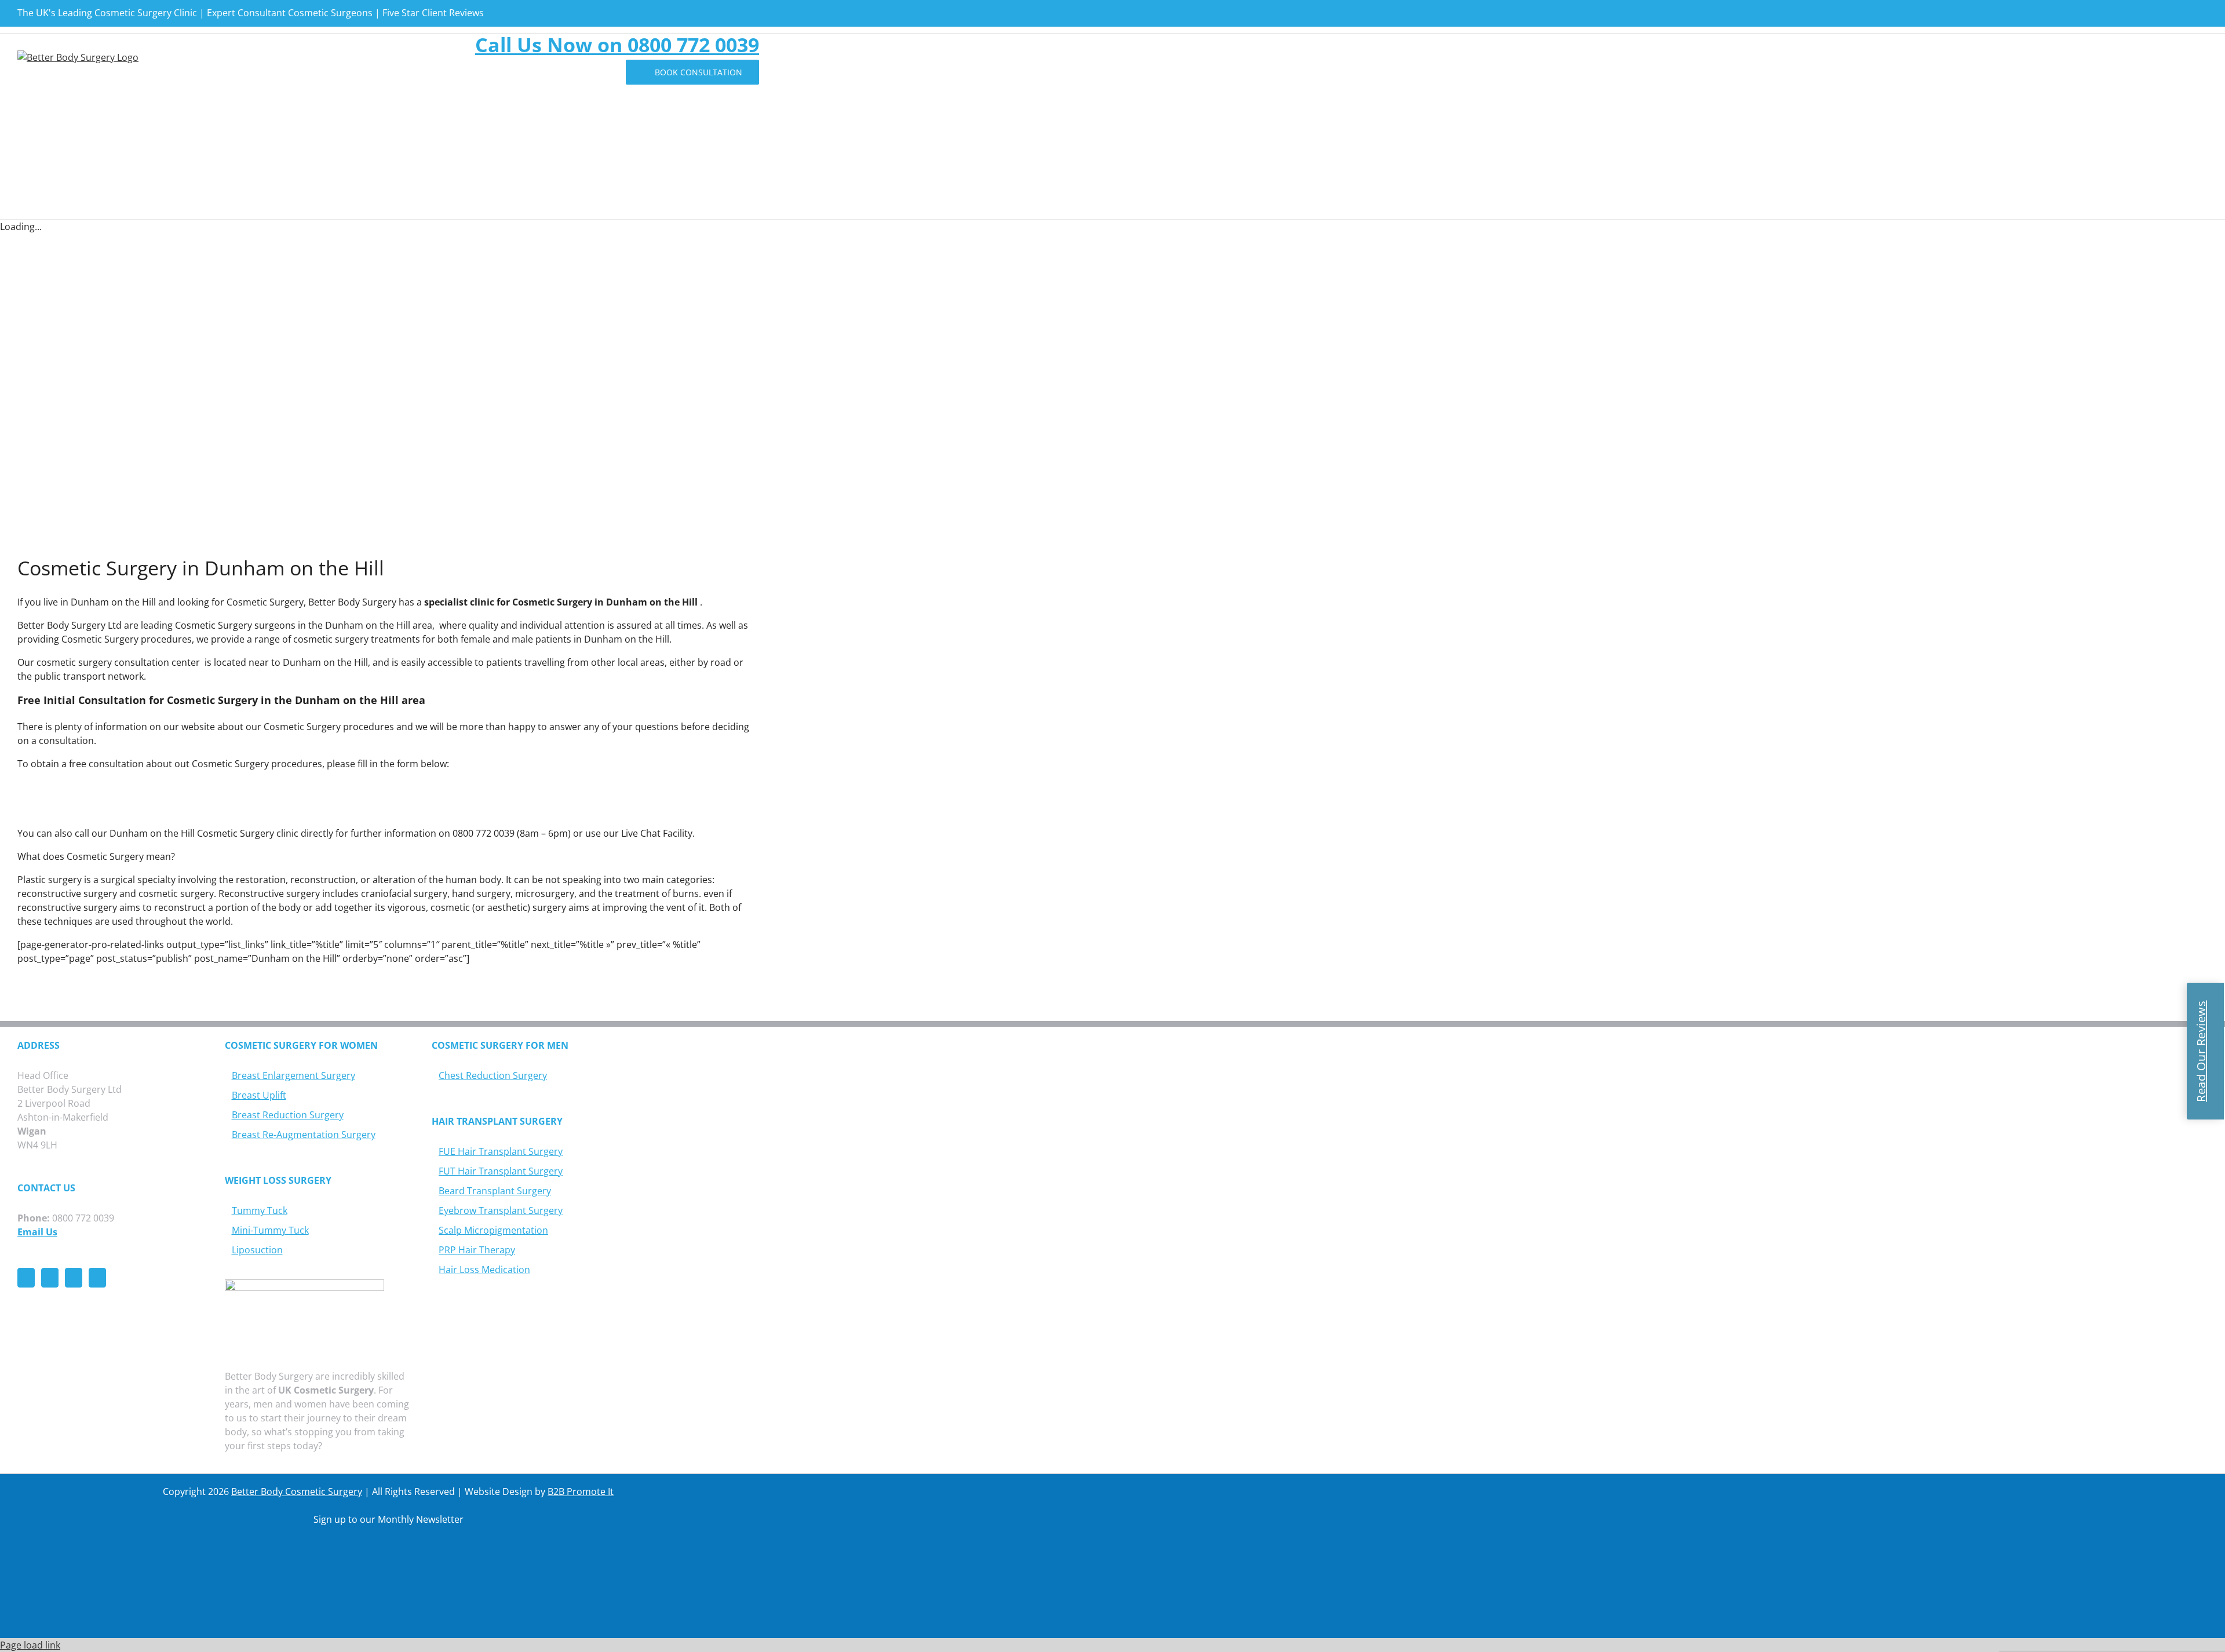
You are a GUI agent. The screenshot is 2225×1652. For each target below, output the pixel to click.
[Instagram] (74, 1278)
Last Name (283, 1571)
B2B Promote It (581, 1491)
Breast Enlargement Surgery (293, 1075)
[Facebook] (26, 1278)
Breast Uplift (259, 1095)
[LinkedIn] (97, 1278)
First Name (59, 1571)
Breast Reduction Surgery (288, 1115)
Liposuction (257, 1250)
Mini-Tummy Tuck (270, 1230)
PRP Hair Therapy (477, 1250)
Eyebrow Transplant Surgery (501, 1210)
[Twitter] (50, 1278)
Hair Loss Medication (484, 1270)
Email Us (37, 1232)
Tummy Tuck (260, 1210)
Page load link (30, 1645)
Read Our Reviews (2201, 1051)
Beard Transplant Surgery (495, 1191)
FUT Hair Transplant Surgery (501, 1171)
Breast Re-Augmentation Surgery (304, 1135)
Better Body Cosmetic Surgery (297, 1491)
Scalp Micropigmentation (493, 1230)
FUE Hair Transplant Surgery (501, 1151)
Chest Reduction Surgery (493, 1075)
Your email (507, 1571)
